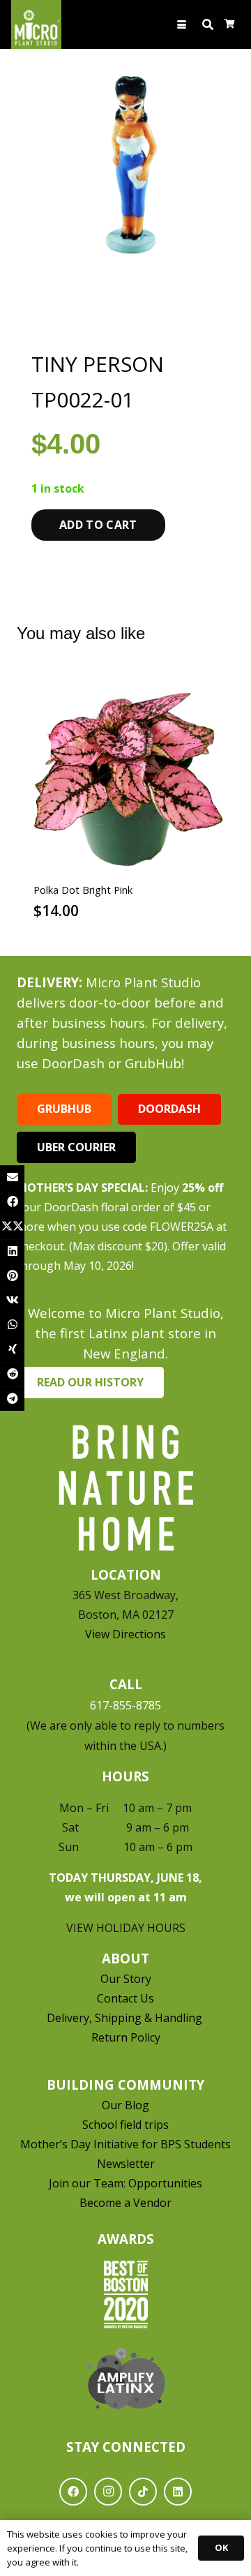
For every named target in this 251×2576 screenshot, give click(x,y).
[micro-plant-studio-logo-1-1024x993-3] (36, 24)
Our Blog (125, 2105)
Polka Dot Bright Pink (83, 890)
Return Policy (126, 2037)
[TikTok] (143, 2492)
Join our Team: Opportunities (125, 2183)
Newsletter (126, 2164)
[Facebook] (73, 2492)
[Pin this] (12, 1276)
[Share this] (12, 1202)
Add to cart (98, 525)
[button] (182, 25)
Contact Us (125, 1998)
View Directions (125, 1634)
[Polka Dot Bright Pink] (125, 774)
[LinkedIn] (178, 2492)
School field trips (125, 2125)
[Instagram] (108, 2492)
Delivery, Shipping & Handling (126, 2018)
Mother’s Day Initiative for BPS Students (125, 2144)
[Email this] (12, 1177)
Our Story (126, 1979)
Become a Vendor (125, 2203)
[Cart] (230, 24)
